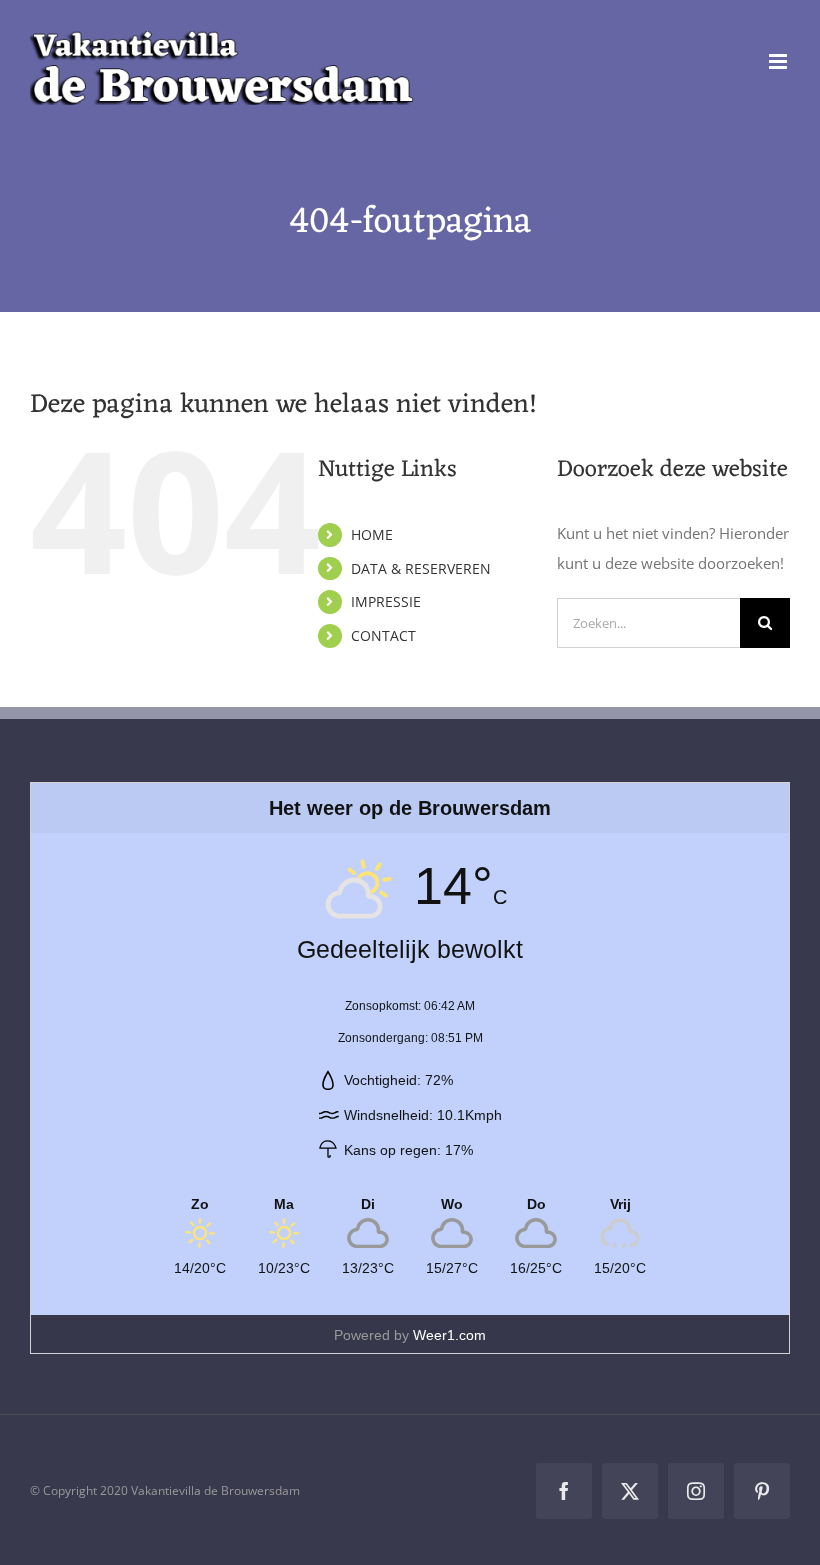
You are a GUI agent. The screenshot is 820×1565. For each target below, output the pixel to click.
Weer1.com (449, 1335)
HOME (372, 534)
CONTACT (383, 635)
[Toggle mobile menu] (779, 61)
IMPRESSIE (386, 601)
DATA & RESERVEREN (421, 568)
